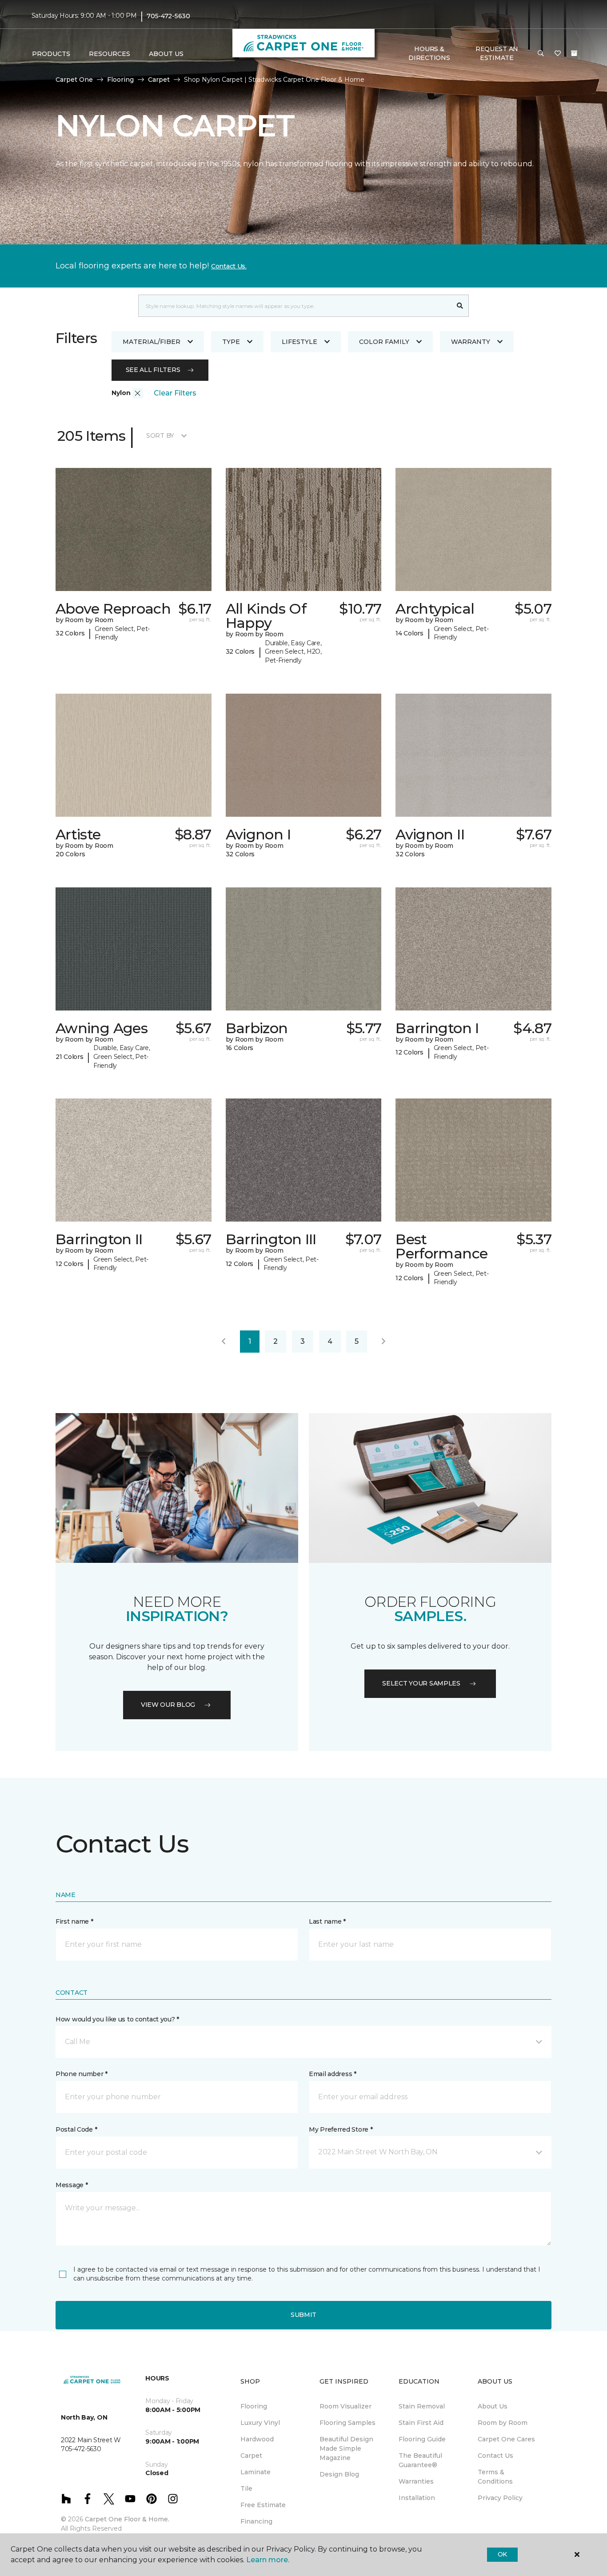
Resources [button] (110, 54)
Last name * (327, 1921)
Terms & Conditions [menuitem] (495, 2477)
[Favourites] (558, 54)
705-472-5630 (168, 16)
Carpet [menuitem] (251, 2456)
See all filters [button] (153, 370)
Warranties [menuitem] (416, 2481)
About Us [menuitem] (493, 2406)
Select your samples (421, 1683)
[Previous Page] (224, 1342)
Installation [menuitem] (417, 2498)
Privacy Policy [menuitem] (500, 2498)
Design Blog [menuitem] (339, 2474)
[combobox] (295, 306)
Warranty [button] (471, 342)
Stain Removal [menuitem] (422, 2406)
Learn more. (268, 2560)
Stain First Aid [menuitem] (421, 2423)
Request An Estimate (497, 53)
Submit (303, 2315)
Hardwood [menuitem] (257, 2439)
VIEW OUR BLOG (168, 1705)
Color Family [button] (384, 342)
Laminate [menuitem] (256, 2472)
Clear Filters (175, 393)
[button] (541, 54)
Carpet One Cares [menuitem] (506, 2439)
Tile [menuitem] (246, 2488)
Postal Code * (76, 2129)
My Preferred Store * (341, 2129)
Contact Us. (229, 266)
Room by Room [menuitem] (503, 2423)
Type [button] (231, 342)
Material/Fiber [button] (152, 342)
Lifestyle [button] (300, 342)
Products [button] (51, 54)
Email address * (333, 2074)
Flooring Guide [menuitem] (422, 2439)
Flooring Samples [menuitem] (347, 2423)
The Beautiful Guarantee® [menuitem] (420, 2460)
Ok (502, 2554)
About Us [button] (166, 54)
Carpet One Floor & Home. (127, 2519)
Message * (72, 2185)
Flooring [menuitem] (254, 2406)
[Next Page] (383, 1342)
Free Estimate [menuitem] (263, 2505)
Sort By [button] (160, 435)
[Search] (460, 306)
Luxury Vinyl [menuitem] (260, 2423)
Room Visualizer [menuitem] (345, 2406)
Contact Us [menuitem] (495, 2456)
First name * (74, 1921)
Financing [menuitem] (256, 2521)
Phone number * (82, 2074)
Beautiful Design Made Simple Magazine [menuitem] (346, 2448)
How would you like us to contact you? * (117, 2019)
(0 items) (574, 53)
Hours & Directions (429, 53)
